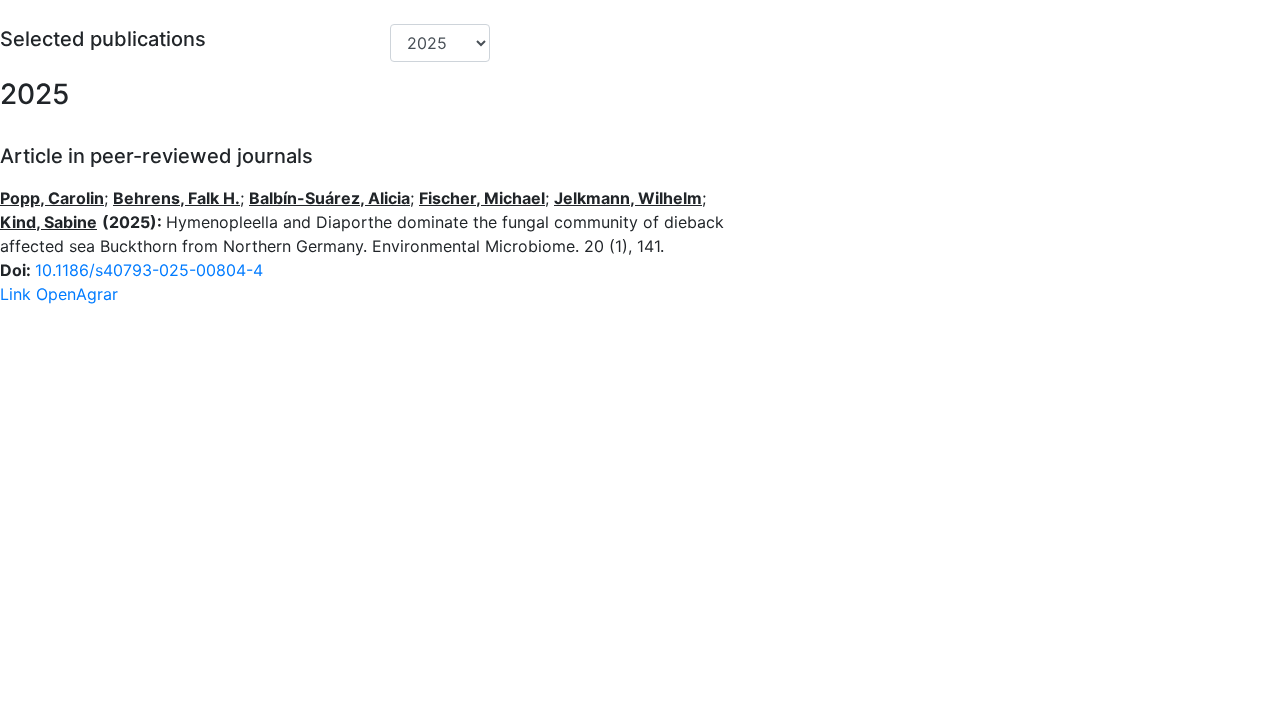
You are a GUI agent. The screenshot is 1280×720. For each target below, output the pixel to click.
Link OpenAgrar (59, 294)
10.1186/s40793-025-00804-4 (149, 270)
